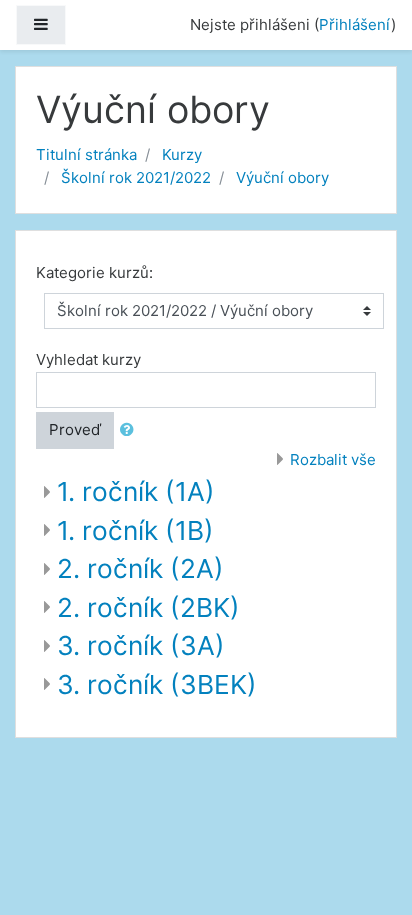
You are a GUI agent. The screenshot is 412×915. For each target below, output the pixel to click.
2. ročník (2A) (140, 568)
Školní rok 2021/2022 (136, 177)
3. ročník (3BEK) (157, 684)
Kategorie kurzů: (94, 272)
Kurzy (182, 154)
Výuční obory (282, 177)
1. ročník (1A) (136, 491)
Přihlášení (355, 24)
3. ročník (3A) (141, 645)
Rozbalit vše (333, 459)
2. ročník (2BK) (148, 607)
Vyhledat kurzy (88, 359)
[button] (131, 430)
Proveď (75, 429)
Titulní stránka (86, 154)
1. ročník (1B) (135, 530)
